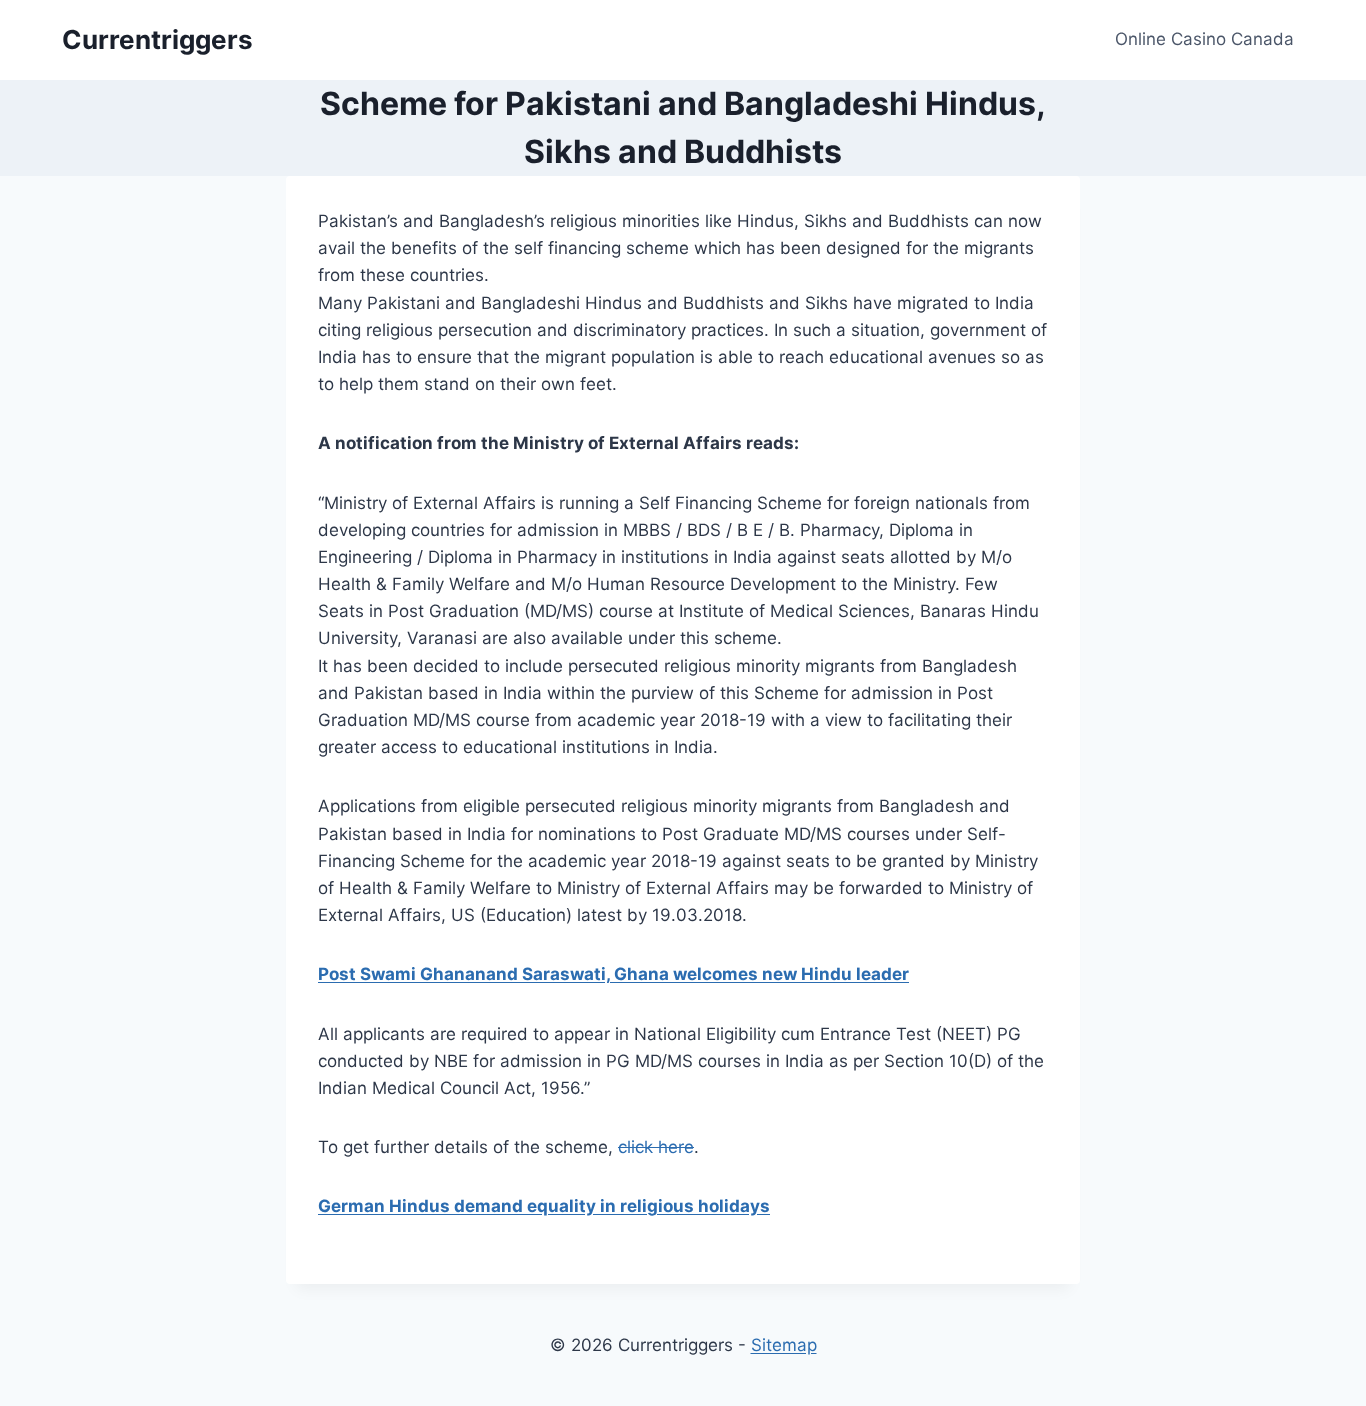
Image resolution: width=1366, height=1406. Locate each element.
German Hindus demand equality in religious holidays (544, 1206)
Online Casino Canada (1204, 39)
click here (656, 1147)
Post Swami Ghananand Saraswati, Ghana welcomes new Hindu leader (613, 974)
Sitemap (784, 1345)
